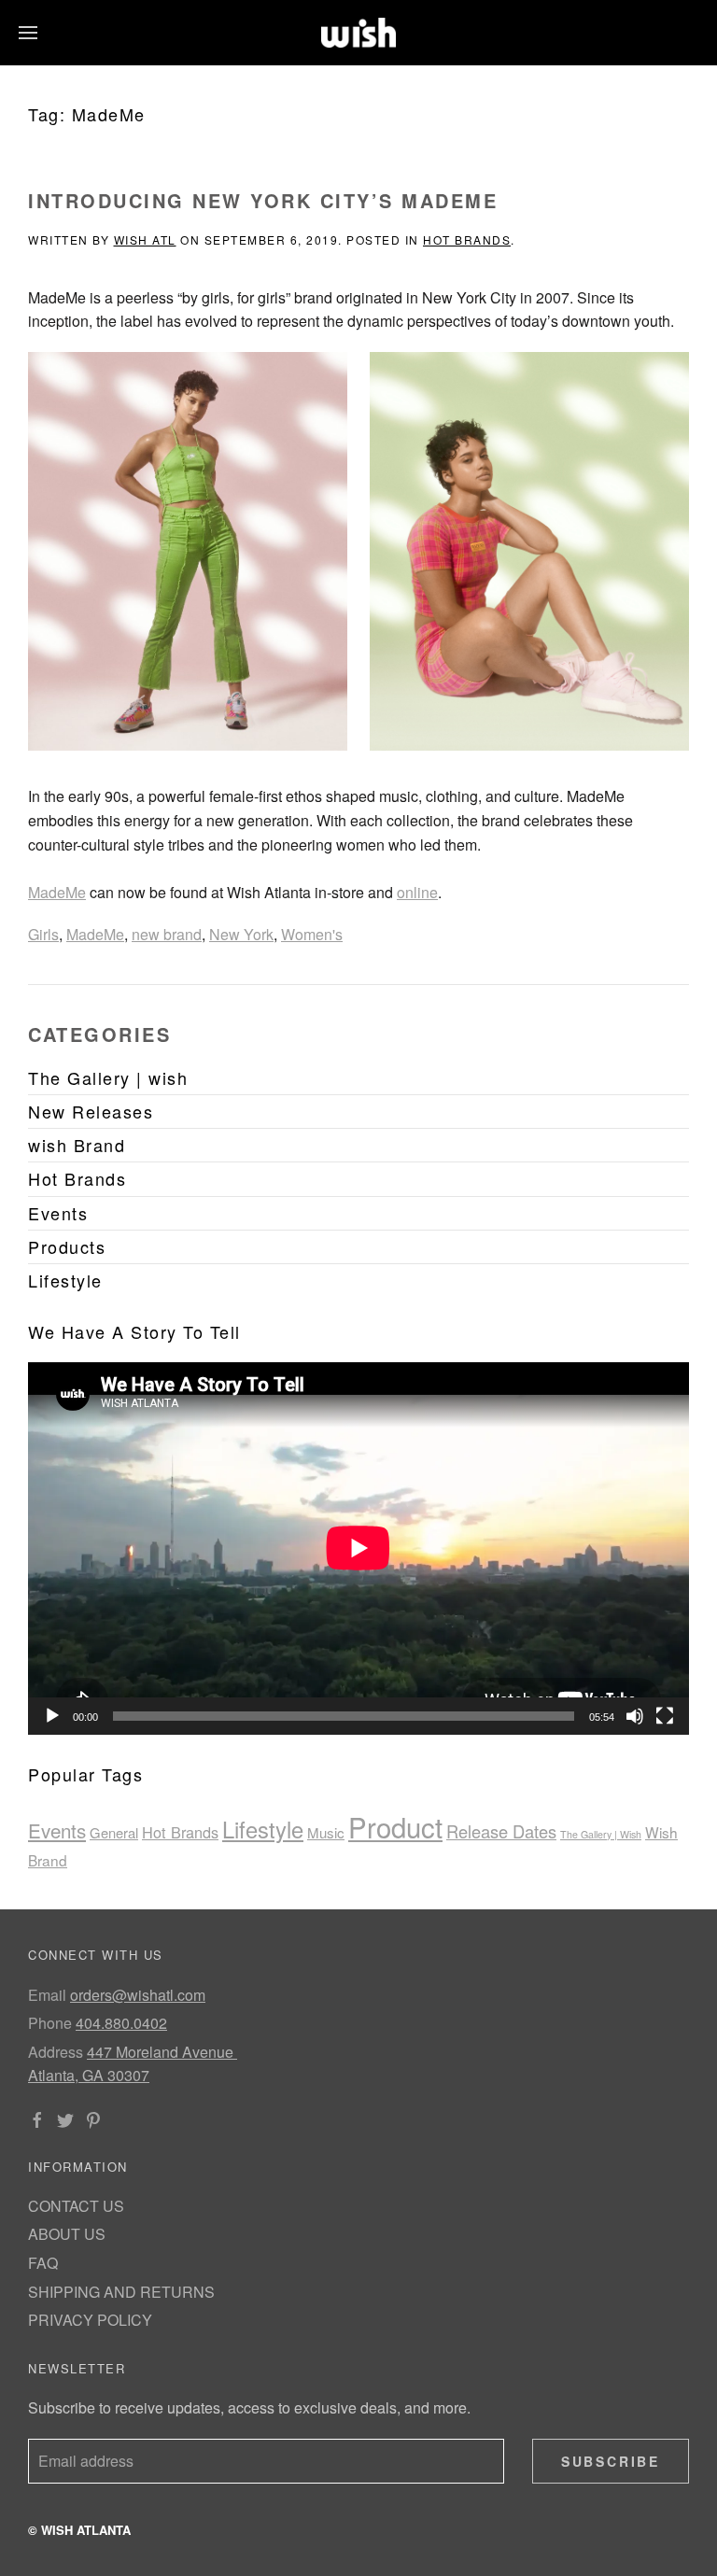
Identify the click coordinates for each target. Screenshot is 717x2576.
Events (57, 1830)
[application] (358, 1548)
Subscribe (611, 2461)
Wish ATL (145, 239)
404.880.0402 (121, 2023)
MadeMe (57, 892)
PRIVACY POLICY (90, 2320)
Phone (50, 2023)
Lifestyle (263, 1829)
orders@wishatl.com (138, 1995)
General (114, 1832)
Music (326, 1832)
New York (241, 934)
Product (395, 1826)
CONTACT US (76, 2206)
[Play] (52, 1716)
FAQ (43, 2263)
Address (56, 2052)
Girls (43, 934)
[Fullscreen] (665, 1716)
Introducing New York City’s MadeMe (263, 200)
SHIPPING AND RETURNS (121, 2292)
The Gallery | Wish (601, 1834)
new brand (167, 934)
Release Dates (501, 1831)
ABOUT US (67, 2234)
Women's (312, 934)
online (417, 892)
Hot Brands (467, 239)
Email (47, 1995)
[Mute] (635, 1716)
